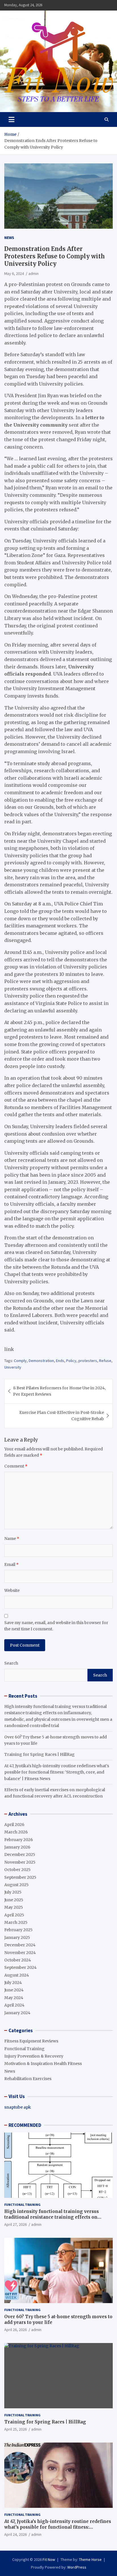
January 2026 (17, 1847)
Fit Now (49, 2559)
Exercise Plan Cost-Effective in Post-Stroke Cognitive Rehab (62, 1416)
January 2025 (17, 1937)
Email (12, 1564)
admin (34, 273)
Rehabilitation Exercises (28, 2079)
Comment (16, 1466)
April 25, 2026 (15, 2429)
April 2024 (14, 2005)
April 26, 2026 (15, 2330)
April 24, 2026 (15, 2534)
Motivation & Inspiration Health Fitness (43, 2064)
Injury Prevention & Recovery (34, 2056)
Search (11, 1663)
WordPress (77, 2567)
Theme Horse (90, 2559)
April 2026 (14, 1825)
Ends (60, 1361)
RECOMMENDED (25, 2125)
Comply (20, 1361)
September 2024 (20, 1967)
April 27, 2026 (15, 2224)
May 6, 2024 (14, 273)
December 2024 (20, 1945)
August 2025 (16, 1885)
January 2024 (17, 2013)
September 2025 (20, 1877)
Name (12, 1539)
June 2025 (14, 1900)
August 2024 (17, 1975)
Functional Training (24, 2049)
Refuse (105, 1361)
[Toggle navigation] (12, 119)
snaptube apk (18, 2107)
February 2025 (18, 1930)
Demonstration (41, 1361)
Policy (71, 1361)
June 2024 (14, 1990)
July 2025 (13, 1892)
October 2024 (18, 1960)
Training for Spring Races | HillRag (39, 1754)
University (13, 1367)
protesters (88, 1361)
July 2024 (13, 1983)
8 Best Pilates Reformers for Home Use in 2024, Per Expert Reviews (59, 1391)
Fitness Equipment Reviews (31, 2041)
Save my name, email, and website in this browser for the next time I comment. (56, 1626)
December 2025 (20, 1855)
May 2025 (14, 1907)
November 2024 (20, 1953)
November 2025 (20, 1862)
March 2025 (16, 1922)
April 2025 (14, 1915)
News (9, 238)
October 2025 (17, 1870)
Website (12, 1590)
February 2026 (19, 1840)
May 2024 (14, 1998)
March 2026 (16, 1832)
